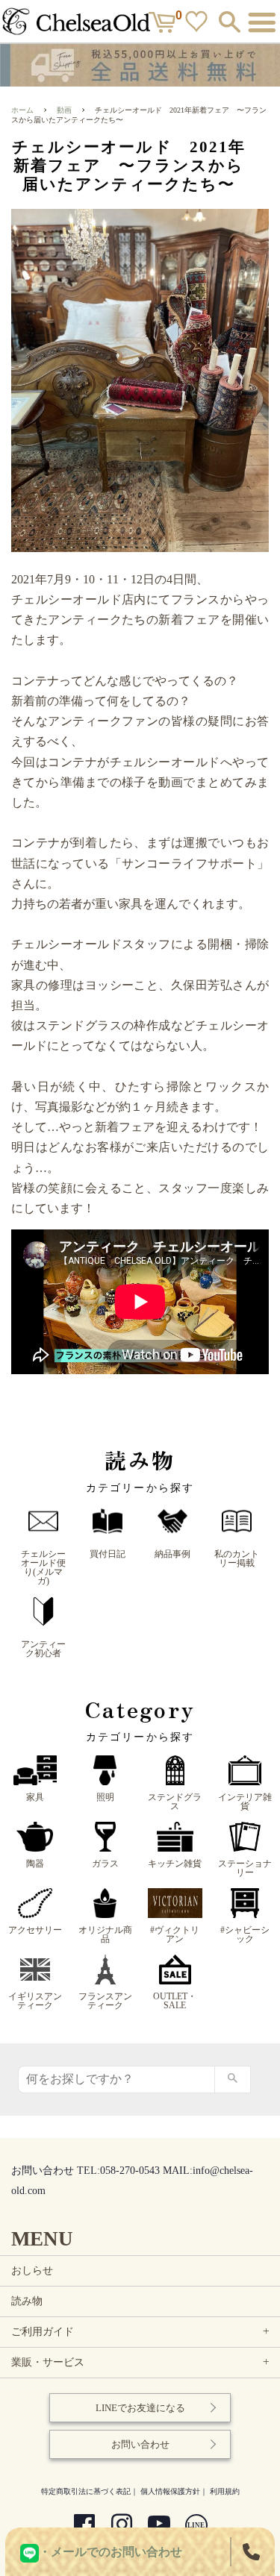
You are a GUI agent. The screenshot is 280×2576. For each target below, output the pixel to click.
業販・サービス (142, 2362)
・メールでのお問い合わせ (111, 2552)
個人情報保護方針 (170, 2491)
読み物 (27, 2301)
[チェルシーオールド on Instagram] (122, 2526)
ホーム (22, 110)
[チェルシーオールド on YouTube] (159, 2526)
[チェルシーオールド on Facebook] (84, 2526)
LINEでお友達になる (140, 2408)
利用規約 (225, 2491)
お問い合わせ (140, 2444)
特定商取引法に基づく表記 (86, 2491)
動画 (64, 110)
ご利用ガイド (142, 2332)
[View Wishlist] (198, 25)
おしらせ (32, 2271)
